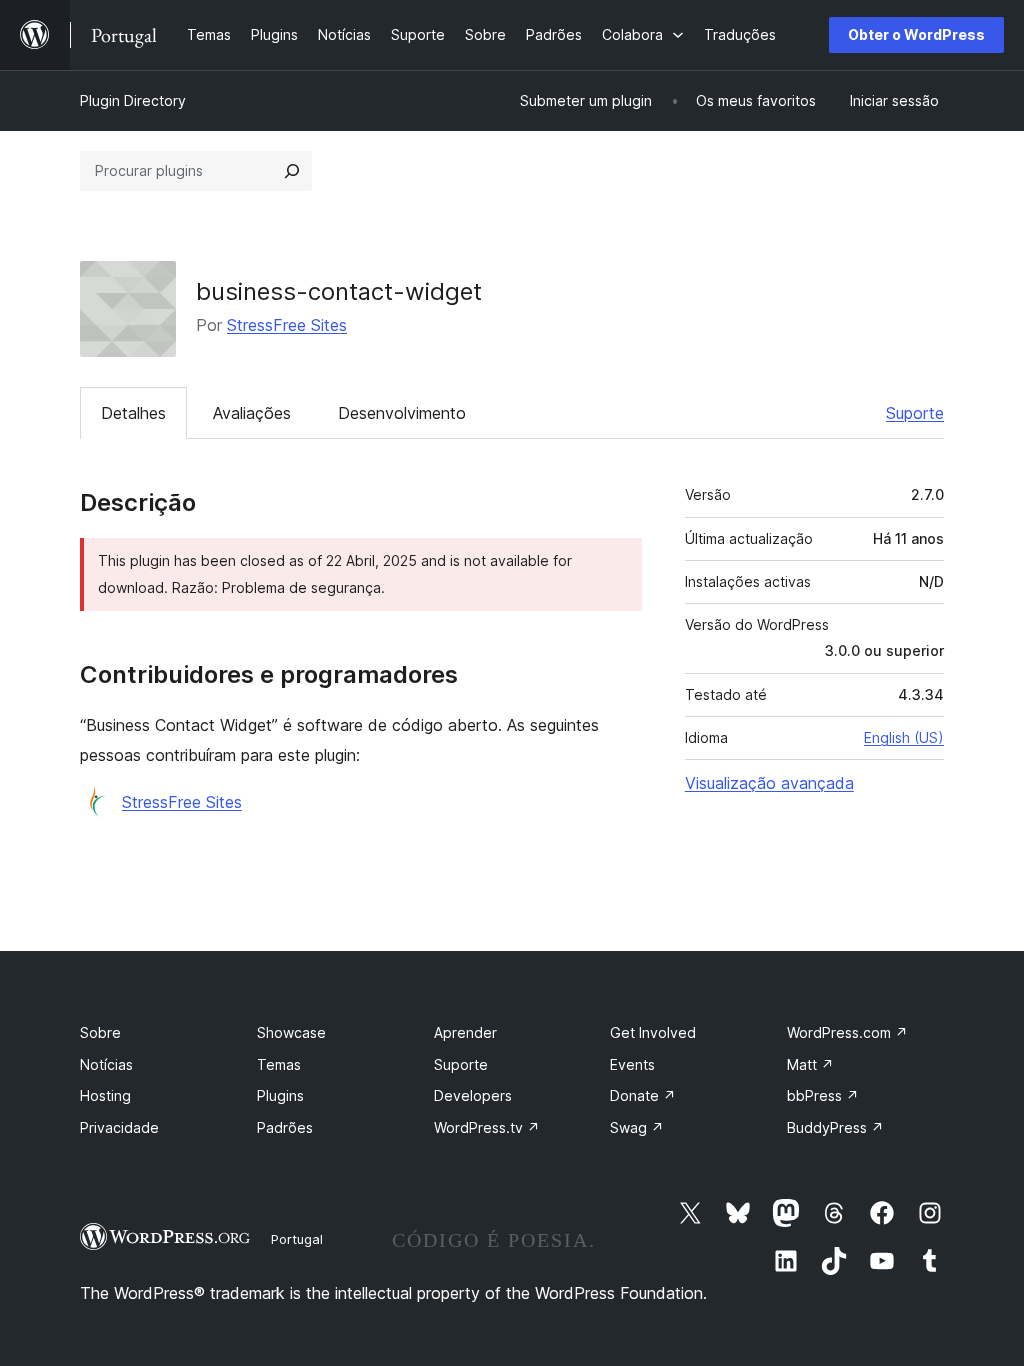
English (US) (904, 737)
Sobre (100, 1032)
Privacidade (119, 1127)
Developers (473, 1095)
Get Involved (653, 1032)
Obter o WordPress (916, 34)
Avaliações (252, 413)
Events (632, 1064)
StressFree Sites (287, 325)
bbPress (823, 1095)
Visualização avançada (769, 783)
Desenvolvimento (402, 413)
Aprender (465, 1032)
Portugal (297, 1239)
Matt (810, 1064)
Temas (279, 1064)
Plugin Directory (133, 100)
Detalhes (133, 413)
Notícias (106, 1064)
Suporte (915, 413)
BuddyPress (835, 1127)
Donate (643, 1095)
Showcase (291, 1032)
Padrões (285, 1127)
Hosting (105, 1095)
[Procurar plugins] (292, 171)
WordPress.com (847, 1032)
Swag (637, 1127)
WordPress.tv (487, 1127)
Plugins (280, 1095)
